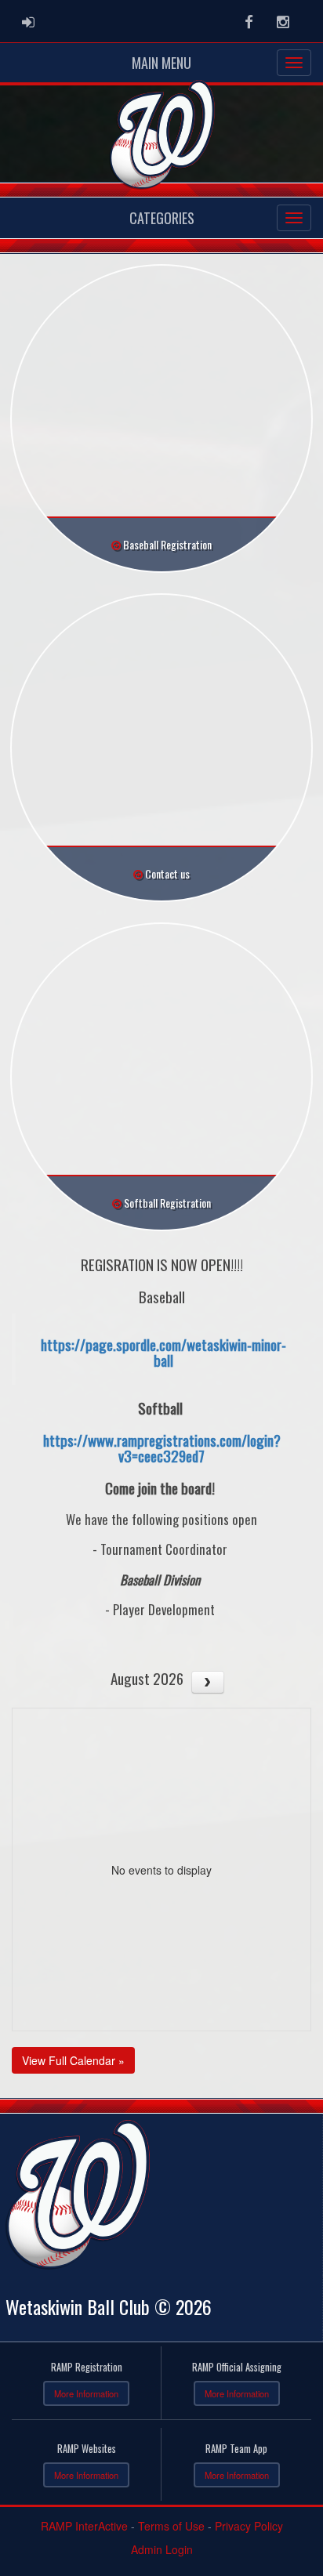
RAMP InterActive (84, 2526)
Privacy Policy (249, 2526)
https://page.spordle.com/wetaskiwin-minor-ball (163, 1353)
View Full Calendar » (73, 2060)
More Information (86, 2393)
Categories (162, 218)
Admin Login (162, 2549)
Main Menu (161, 63)
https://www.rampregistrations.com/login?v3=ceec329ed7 (162, 1448)
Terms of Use (171, 2526)
